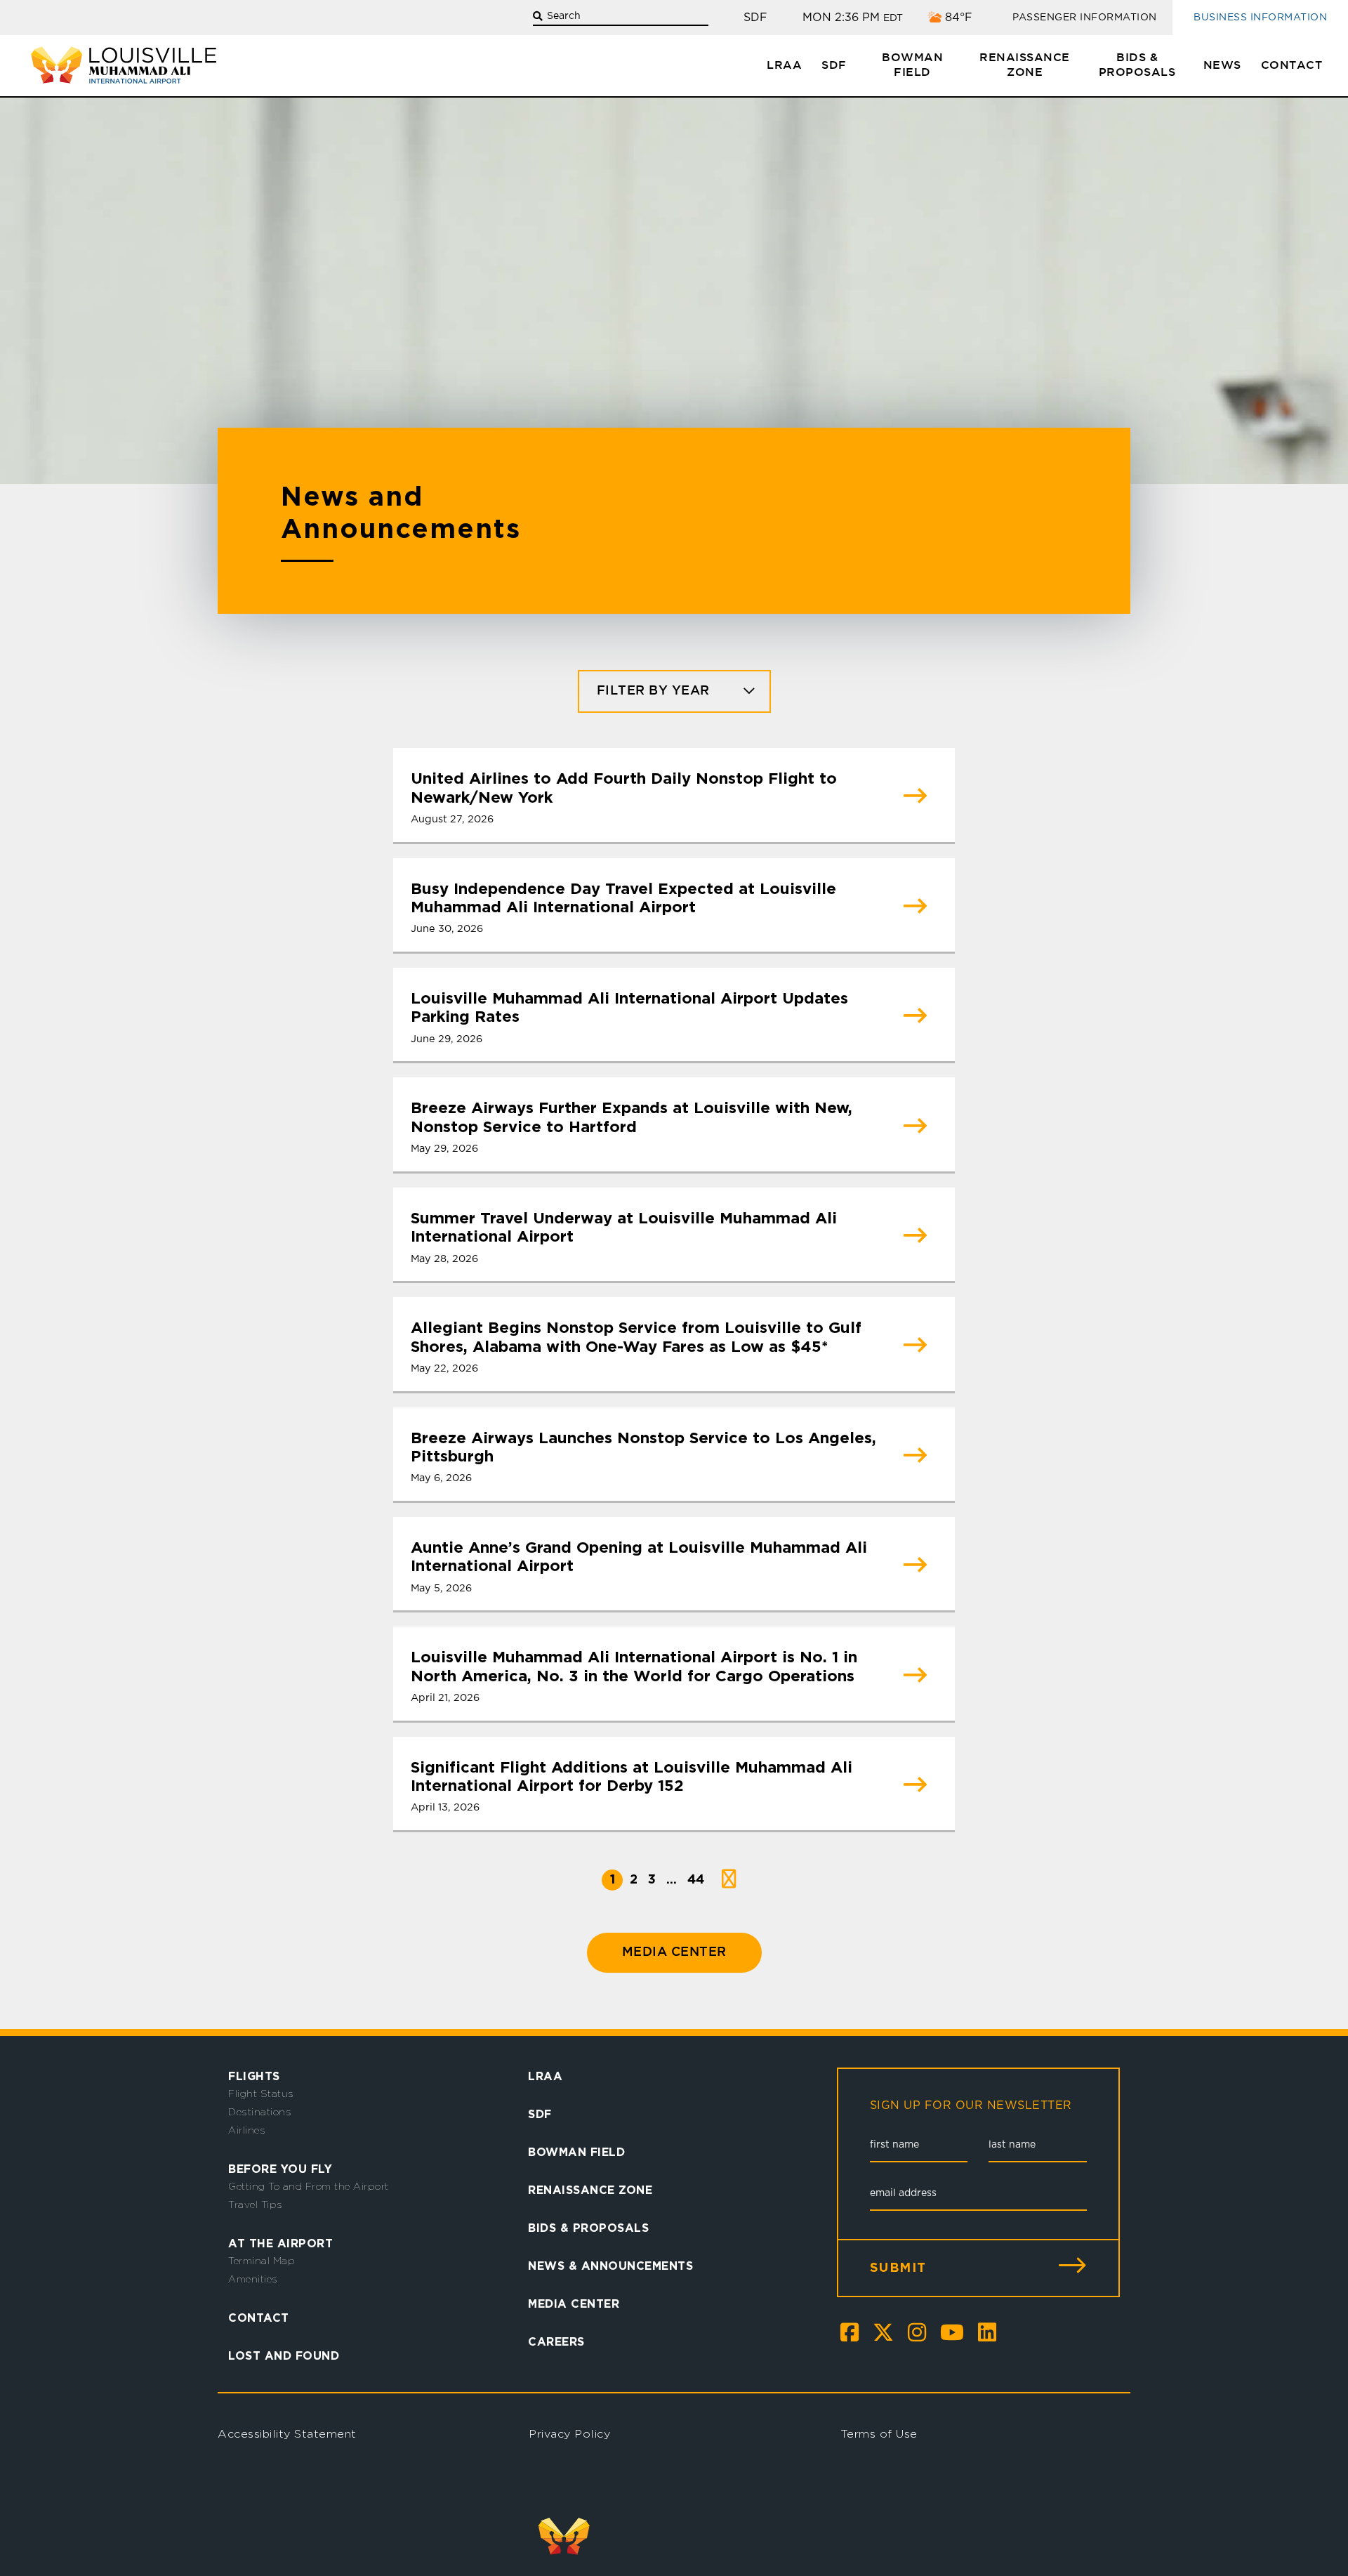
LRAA (784, 66)
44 (696, 1879)
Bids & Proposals (1137, 65)
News (1222, 66)
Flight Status (261, 2094)
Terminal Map (262, 2261)
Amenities (253, 2279)
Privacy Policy (569, 2434)
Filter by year (653, 691)
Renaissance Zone (1025, 65)
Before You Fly (280, 2169)
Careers (556, 2341)
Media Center (674, 1952)
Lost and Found (284, 2355)
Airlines (247, 2130)
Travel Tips (256, 2204)
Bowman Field (912, 65)
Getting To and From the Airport (309, 2186)
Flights (254, 2076)
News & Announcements (610, 2266)
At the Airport (280, 2243)
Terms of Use (879, 2434)
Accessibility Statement (287, 2434)
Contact (1292, 66)
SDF (834, 66)
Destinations (260, 2112)
